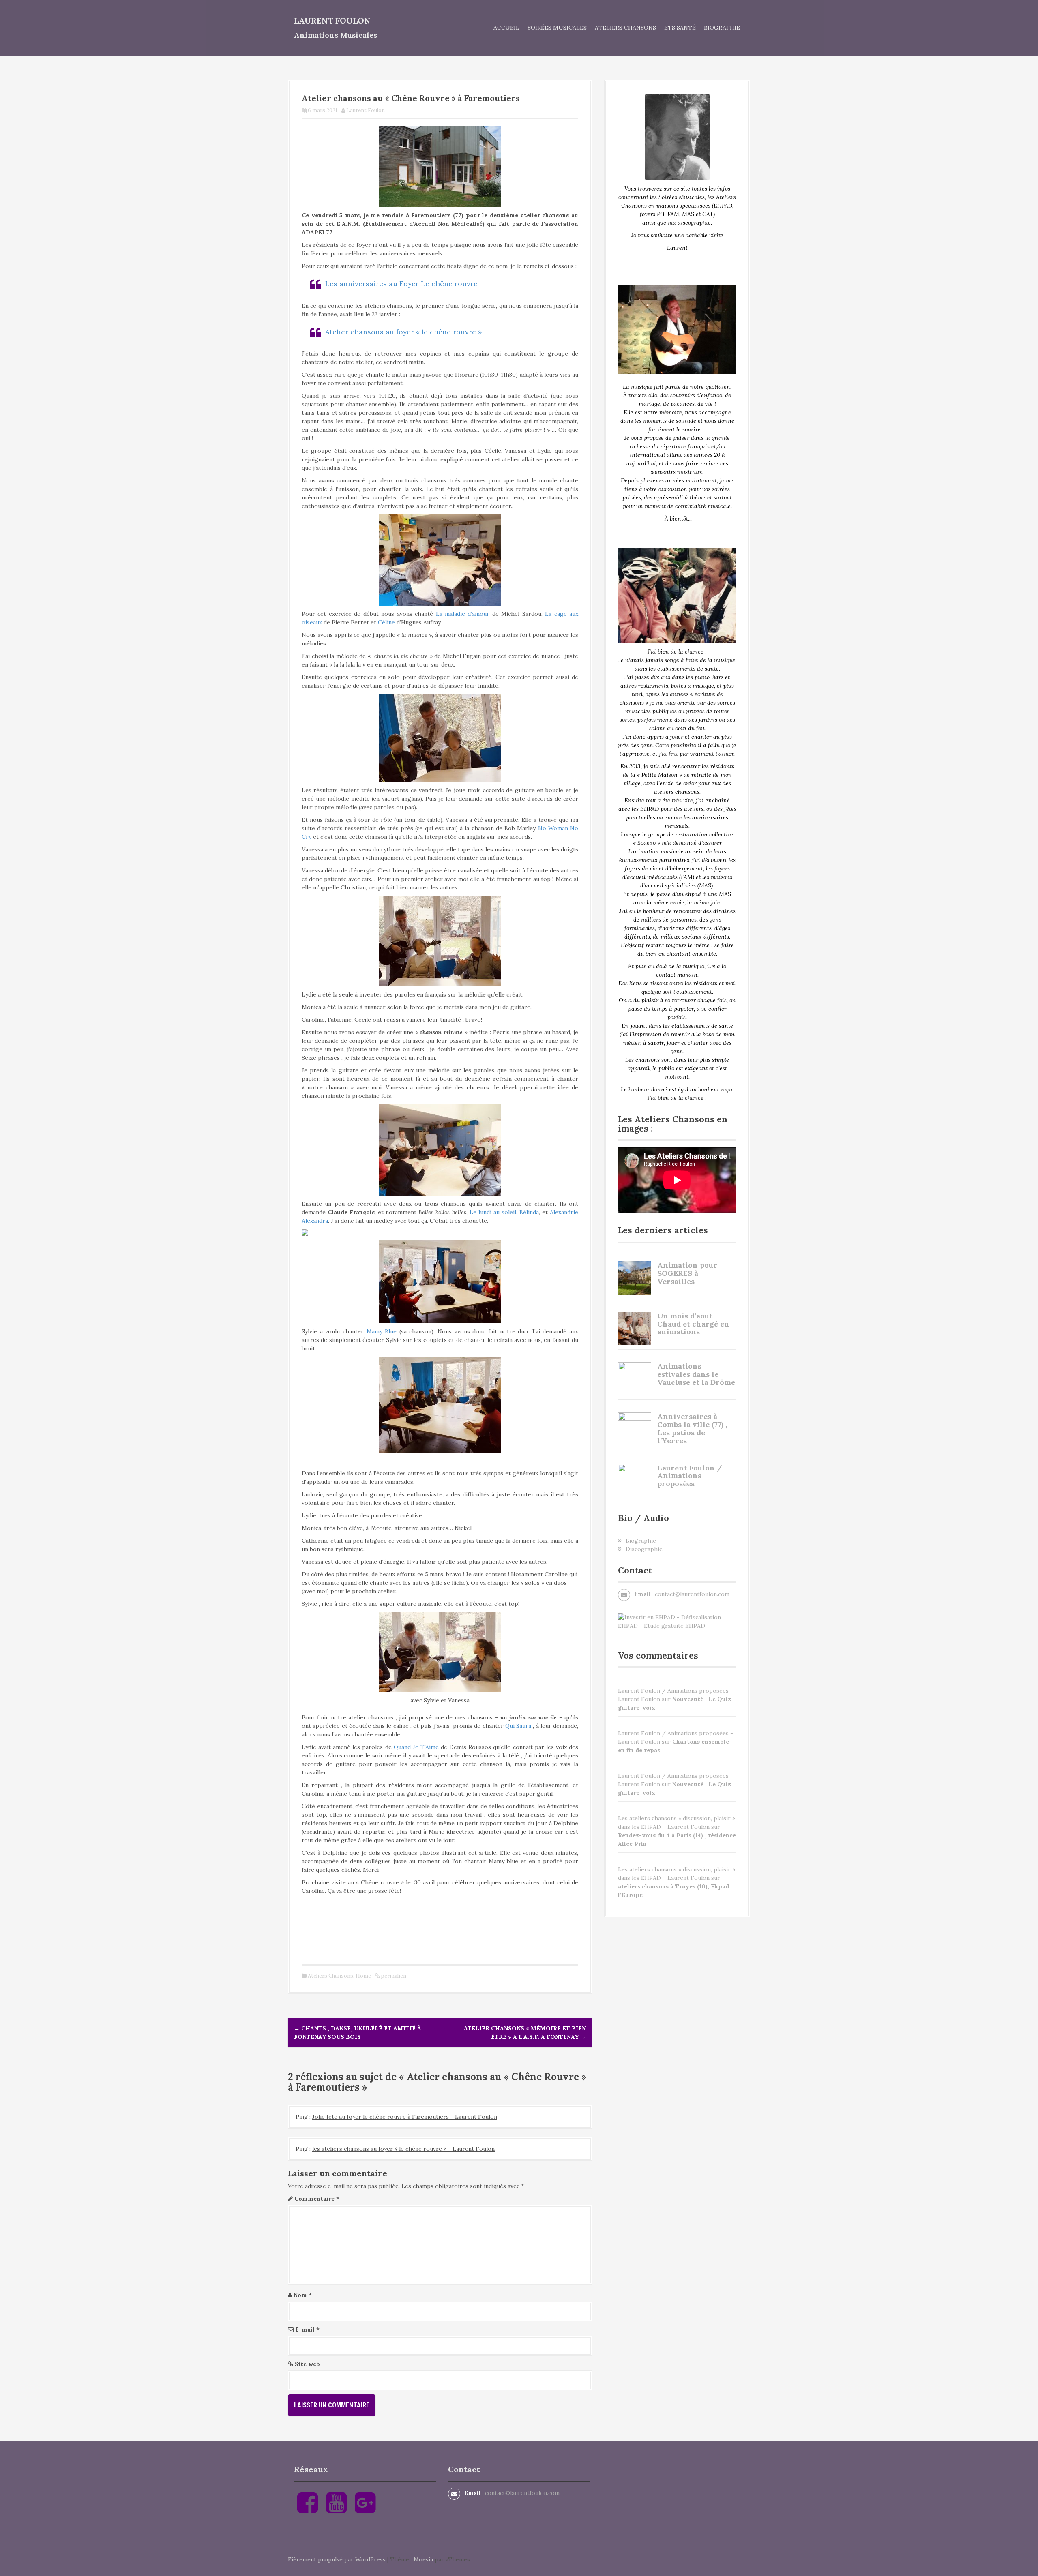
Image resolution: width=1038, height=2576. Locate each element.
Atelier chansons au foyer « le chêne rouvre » (403, 332)
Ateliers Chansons (625, 28)
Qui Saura (518, 1726)
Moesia (423, 2559)
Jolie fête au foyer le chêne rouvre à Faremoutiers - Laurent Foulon (405, 2117)
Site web (307, 2364)
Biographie (722, 28)
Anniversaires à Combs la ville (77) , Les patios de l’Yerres (692, 1428)
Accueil (506, 28)
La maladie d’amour (463, 614)
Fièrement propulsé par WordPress (337, 2559)
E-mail (307, 2330)
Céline (386, 622)
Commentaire (317, 2199)
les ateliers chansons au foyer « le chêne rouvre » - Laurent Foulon (403, 2149)
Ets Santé (680, 28)
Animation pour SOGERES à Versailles (687, 1273)
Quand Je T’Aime (416, 1747)
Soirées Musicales (557, 28)
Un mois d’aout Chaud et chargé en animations (693, 1324)
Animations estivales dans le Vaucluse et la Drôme (696, 1374)
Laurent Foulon (332, 20)
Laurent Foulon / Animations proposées (690, 1476)
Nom (303, 2295)
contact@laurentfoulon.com (692, 1594)
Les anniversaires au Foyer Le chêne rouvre (401, 284)
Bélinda (529, 1212)
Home (363, 1976)
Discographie (644, 1549)
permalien (393, 1976)
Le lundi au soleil (493, 1212)
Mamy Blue (382, 1331)
